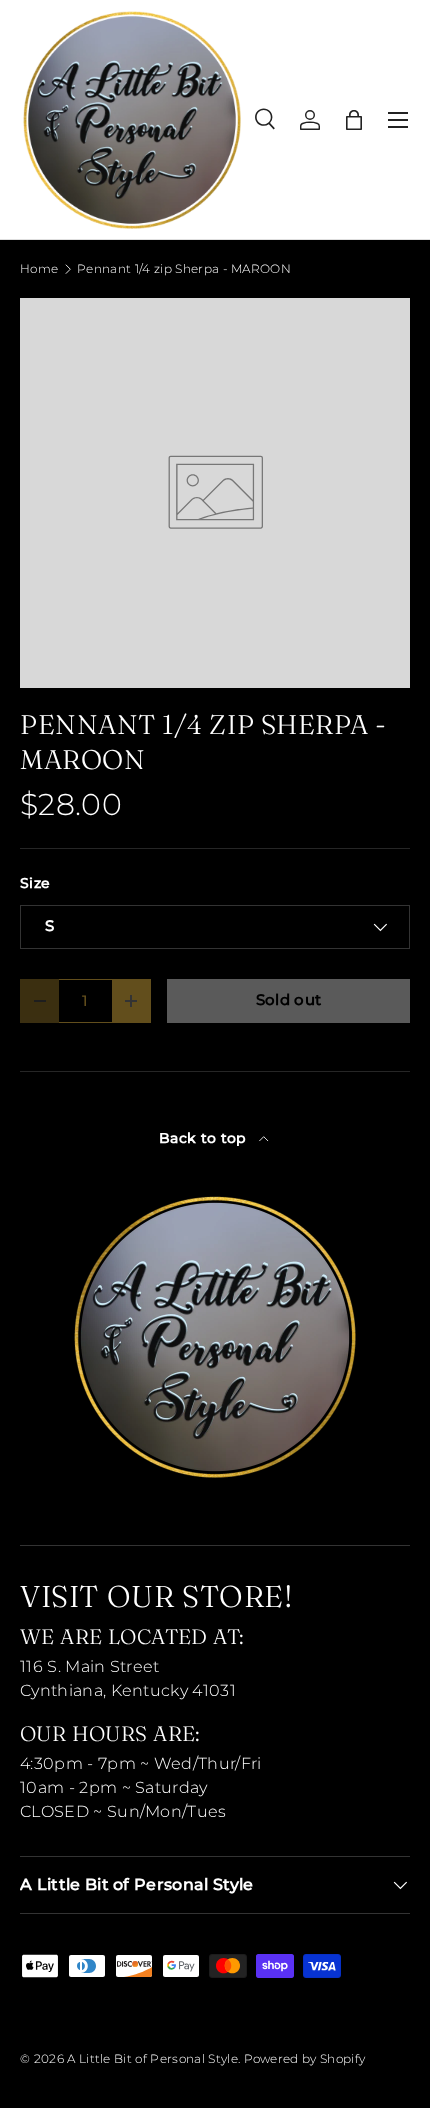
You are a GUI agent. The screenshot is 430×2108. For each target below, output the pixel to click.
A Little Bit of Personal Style (152, 2058)
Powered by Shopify (305, 2058)
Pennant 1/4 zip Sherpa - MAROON (184, 269)
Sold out (289, 1000)
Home (39, 269)
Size (35, 883)
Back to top (205, 1138)
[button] (354, 120)
